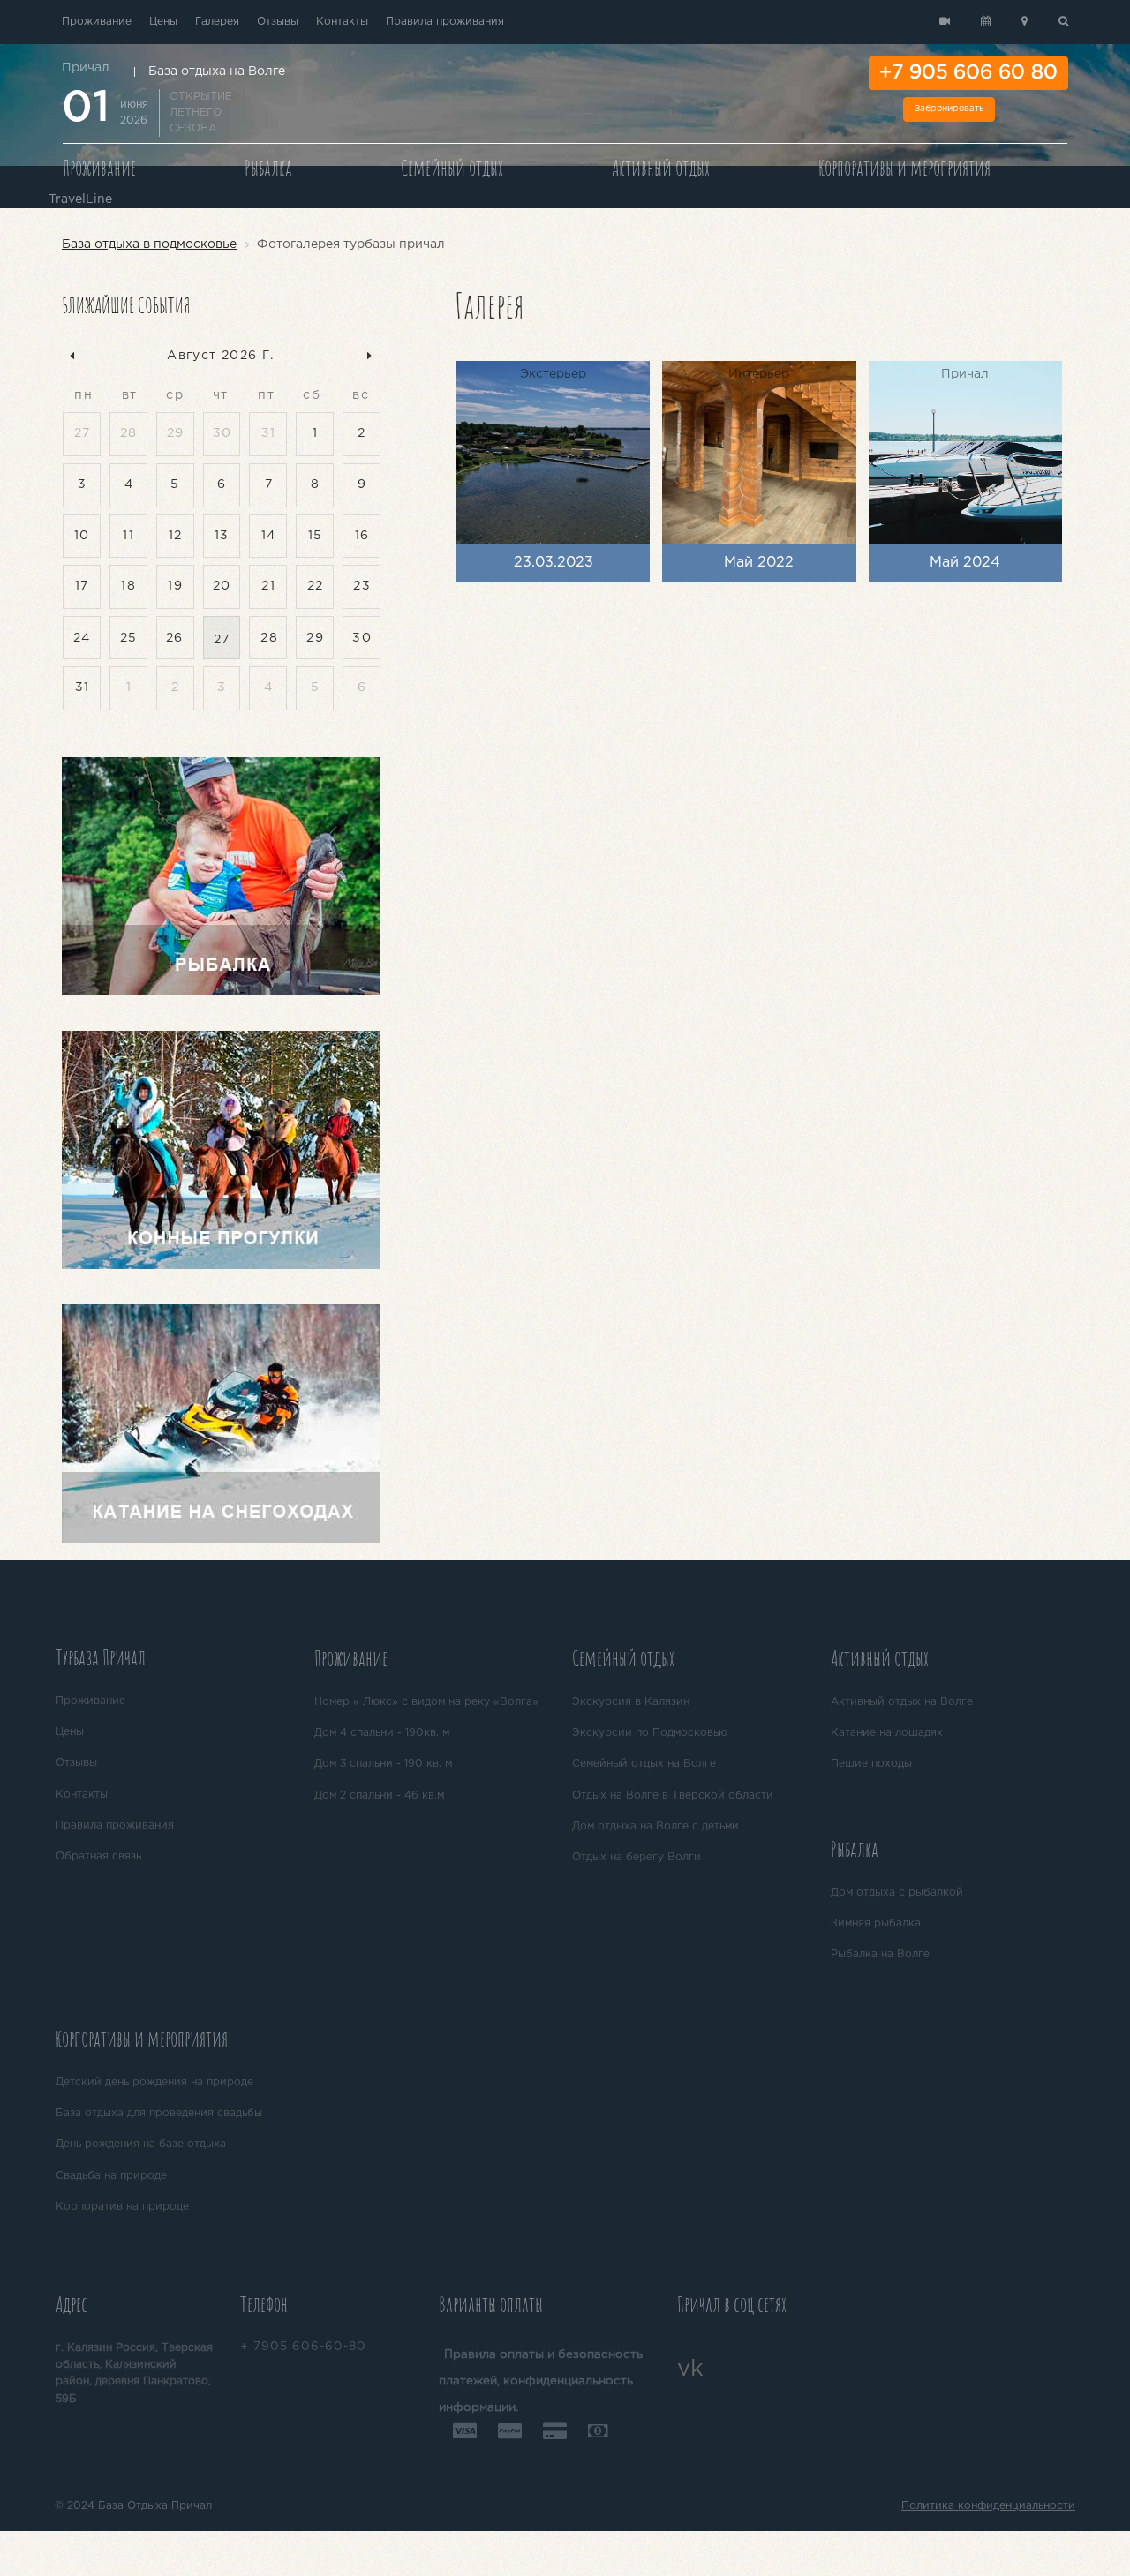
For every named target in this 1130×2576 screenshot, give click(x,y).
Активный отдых (661, 168)
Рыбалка (268, 168)
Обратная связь (98, 1856)
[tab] (178, 1660)
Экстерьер (553, 374)
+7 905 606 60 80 (968, 73)
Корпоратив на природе (122, 2207)
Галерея (217, 22)
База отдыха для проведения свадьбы (159, 2113)
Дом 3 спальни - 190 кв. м (383, 1764)
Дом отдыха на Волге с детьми (655, 1826)
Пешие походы (871, 1764)
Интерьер (759, 374)
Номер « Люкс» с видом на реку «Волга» (426, 1702)
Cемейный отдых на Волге (644, 1764)
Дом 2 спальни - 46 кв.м (379, 1795)
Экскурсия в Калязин (631, 1702)
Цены (163, 22)
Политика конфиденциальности (988, 2506)
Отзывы (278, 22)
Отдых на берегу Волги (637, 1857)
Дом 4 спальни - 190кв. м (382, 1733)
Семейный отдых (452, 168)
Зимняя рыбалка (876, 1923)
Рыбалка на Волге (880, 1954)
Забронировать (949, 109)
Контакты (342, 22)
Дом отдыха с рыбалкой (897, 1893)
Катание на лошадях (887, 1733)
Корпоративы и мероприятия (904, 168)
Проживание (97, 22)
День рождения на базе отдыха (141, 2144)
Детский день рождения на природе (154, 2082)
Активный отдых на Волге (902, 1702)
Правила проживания (445, 22)
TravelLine (80, 199)
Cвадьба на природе (111, 2176)
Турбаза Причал (101, 1657)
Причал (86, 68)
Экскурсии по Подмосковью (650, 1733)
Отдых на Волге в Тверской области (673, 1795)
